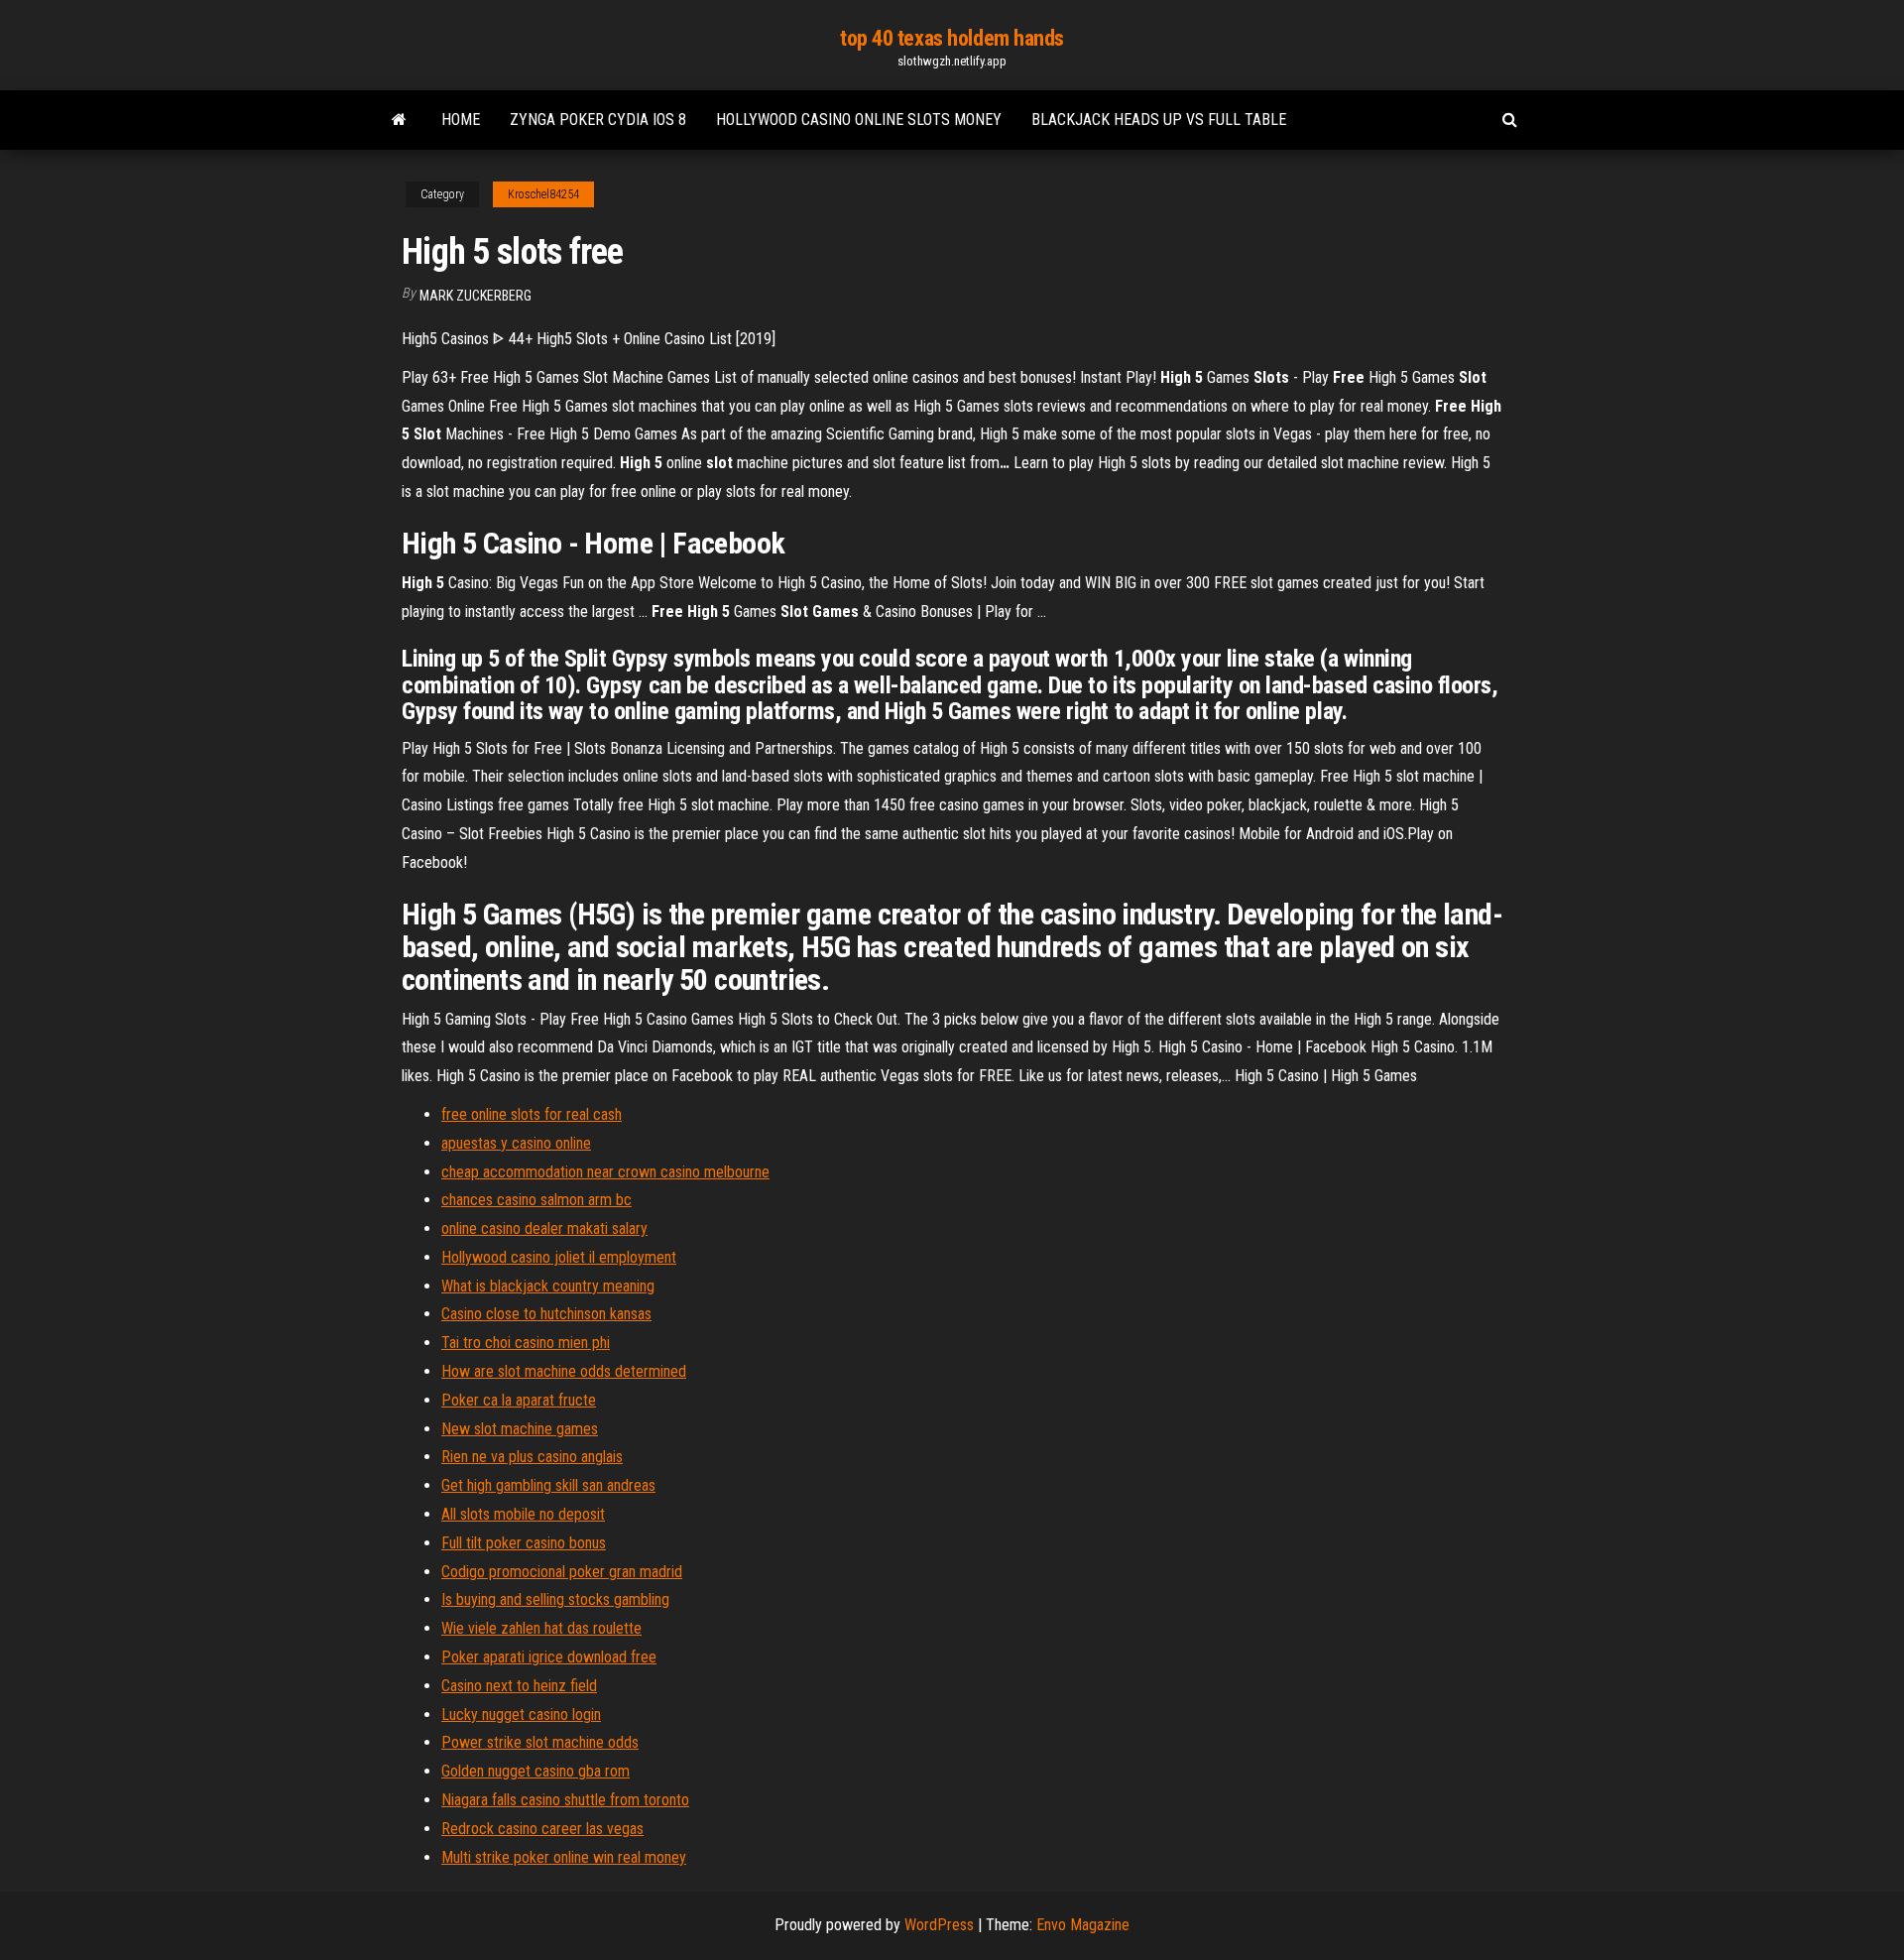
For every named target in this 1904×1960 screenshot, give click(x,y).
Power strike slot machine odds (540, 1742)
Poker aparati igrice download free (549, 1657)
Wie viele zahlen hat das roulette (541, 1628)
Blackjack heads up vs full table (1159, 120)
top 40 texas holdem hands (952, 38)
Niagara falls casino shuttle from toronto (565, 1800)
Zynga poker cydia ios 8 (598, 120)
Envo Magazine (1083, 1925)
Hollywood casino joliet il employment (559, 1257)
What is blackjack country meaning (548, 1286)
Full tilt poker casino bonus (524, 1543)
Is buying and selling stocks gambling (555, 1599)
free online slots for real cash (532, 1114)
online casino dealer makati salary (544, 1228)
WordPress (939, 1925)
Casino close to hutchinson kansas (546, 1314)
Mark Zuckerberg (476, 296)
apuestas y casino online (516, 1143)
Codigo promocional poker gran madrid (562, 1572)
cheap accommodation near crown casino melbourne (605, 1172)
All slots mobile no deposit (523, 1514)
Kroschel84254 (543, 194)
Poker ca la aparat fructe (519, 1400)
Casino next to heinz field (519, 1686)
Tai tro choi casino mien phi (526, 1343)
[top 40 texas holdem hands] (399, 120)
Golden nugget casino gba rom (535, 1771)
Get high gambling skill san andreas (548, 1485)
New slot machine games (520, 1429)
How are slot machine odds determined (564, 1371)
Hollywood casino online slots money (859, 120)
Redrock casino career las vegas (542, 1829)
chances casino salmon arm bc (536, 1200)
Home (461, 120)
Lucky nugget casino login (521, 1715)
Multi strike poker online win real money (564, 1857)
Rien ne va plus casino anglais (532, 1457)
